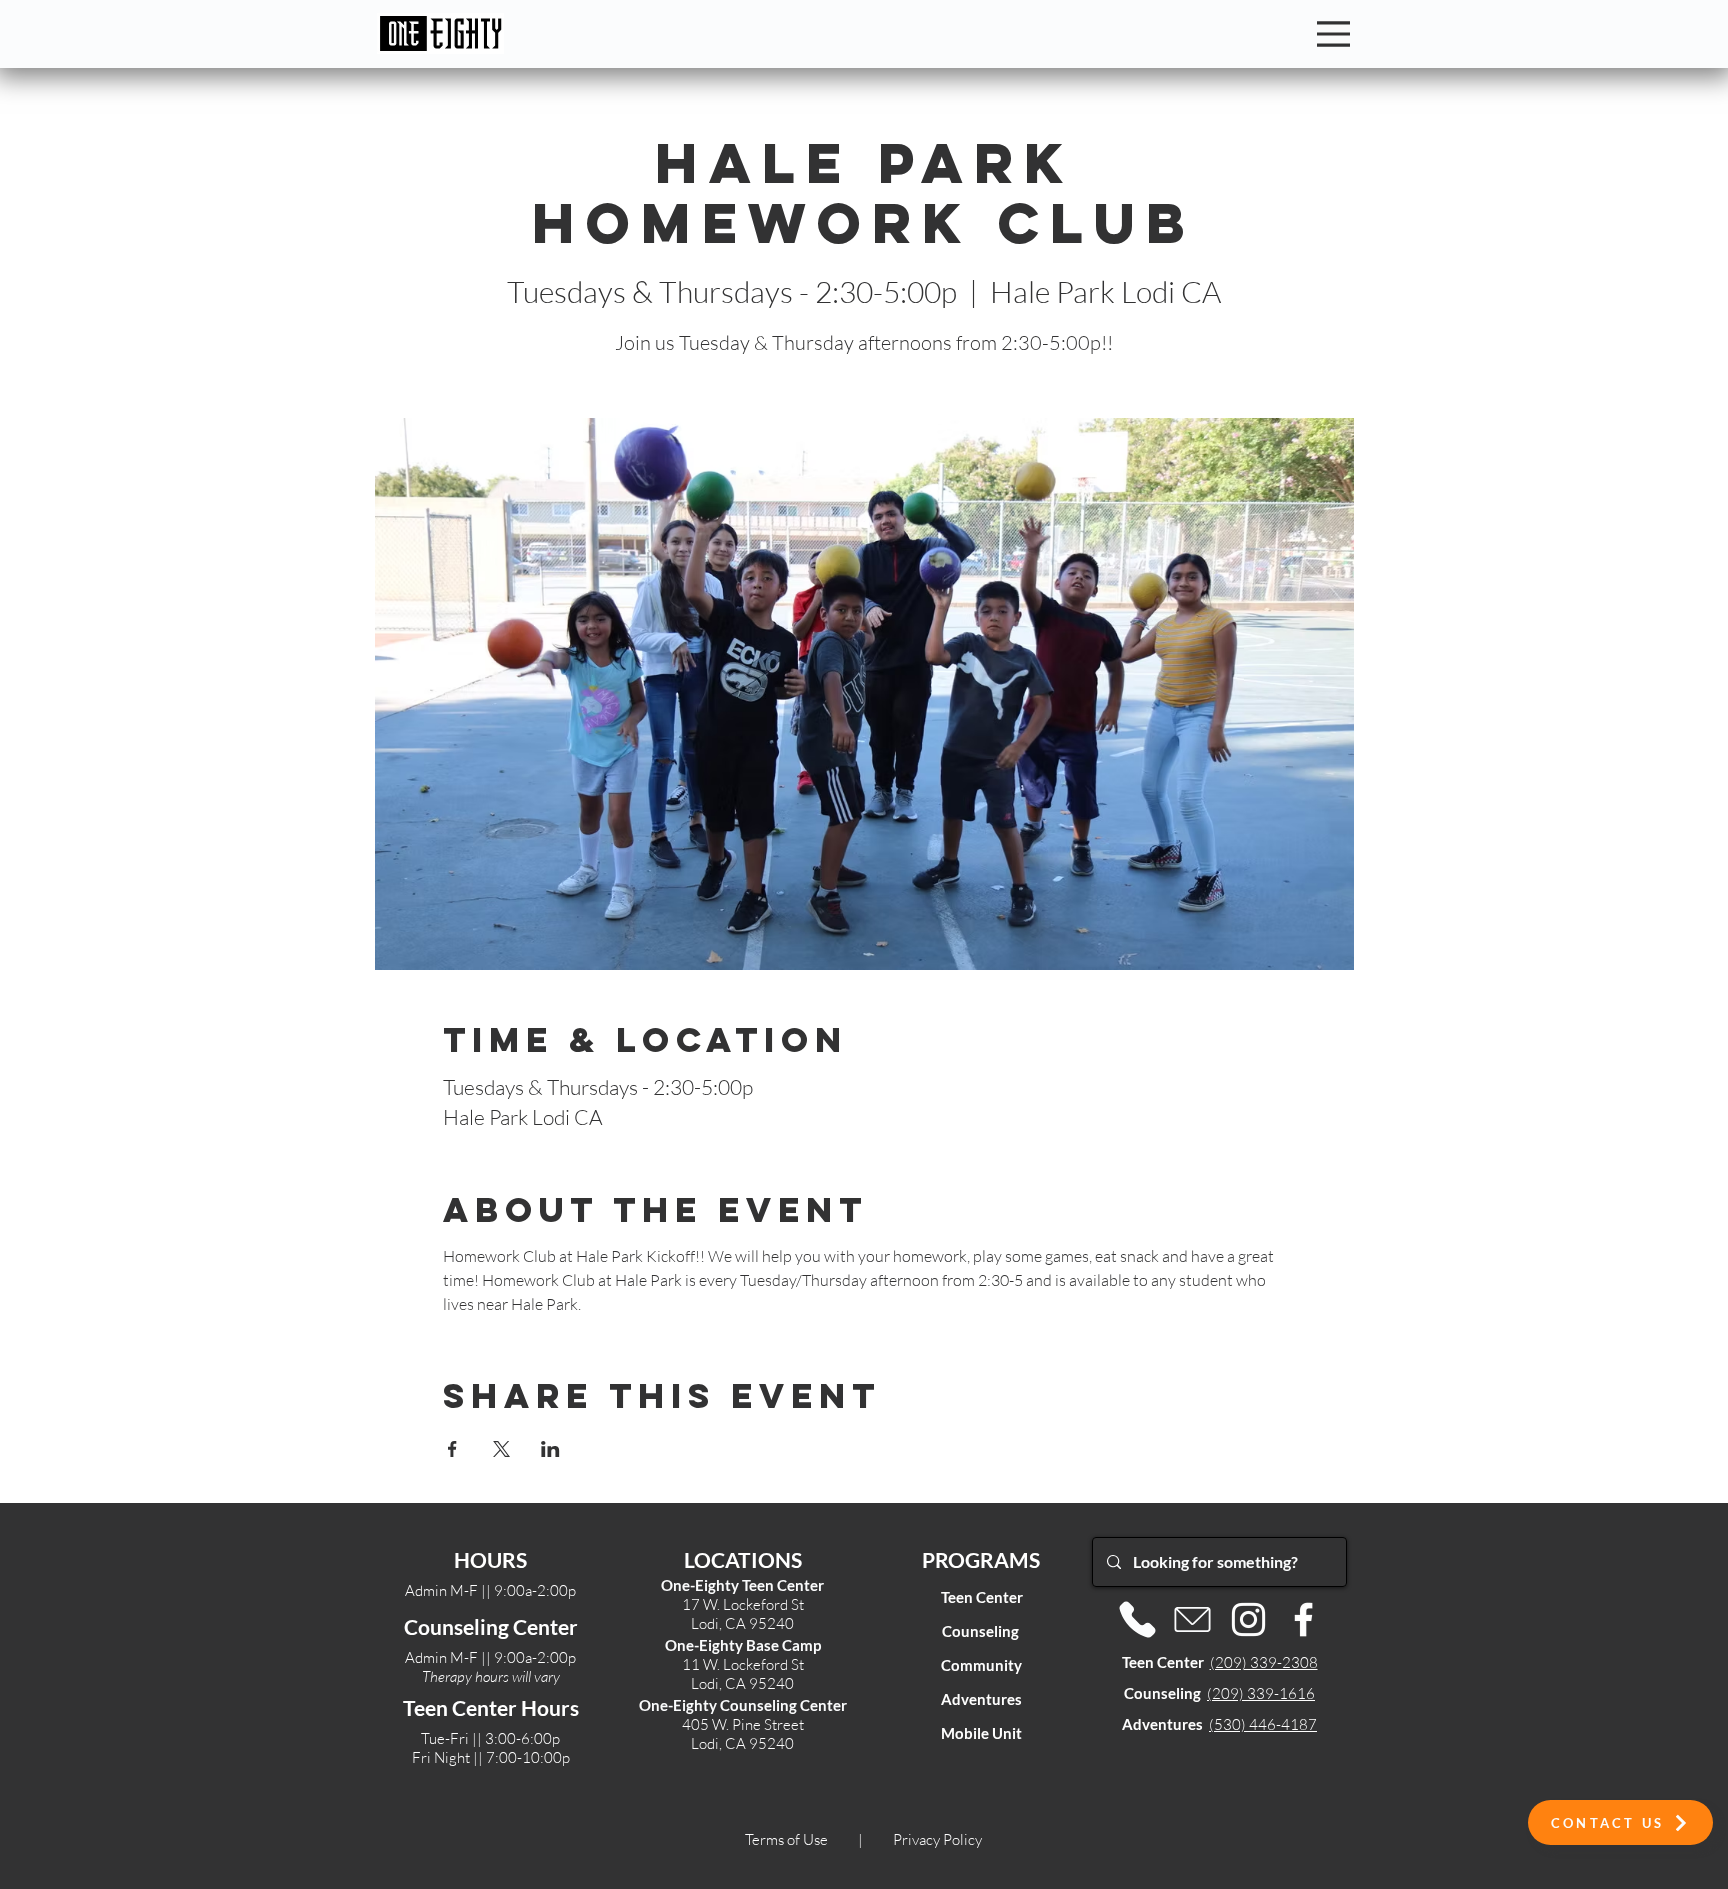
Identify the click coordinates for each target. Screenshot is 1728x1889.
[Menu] (1333, 34)
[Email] (1192, 1619)
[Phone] (1137, 1619)
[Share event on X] (501, 1449)
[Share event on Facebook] (452, 1449)
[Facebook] (1303, 1619)
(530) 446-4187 (1263, 1724)
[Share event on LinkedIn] (550, 1449)
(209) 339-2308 (1264, 1662)
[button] (1620, 1822)
